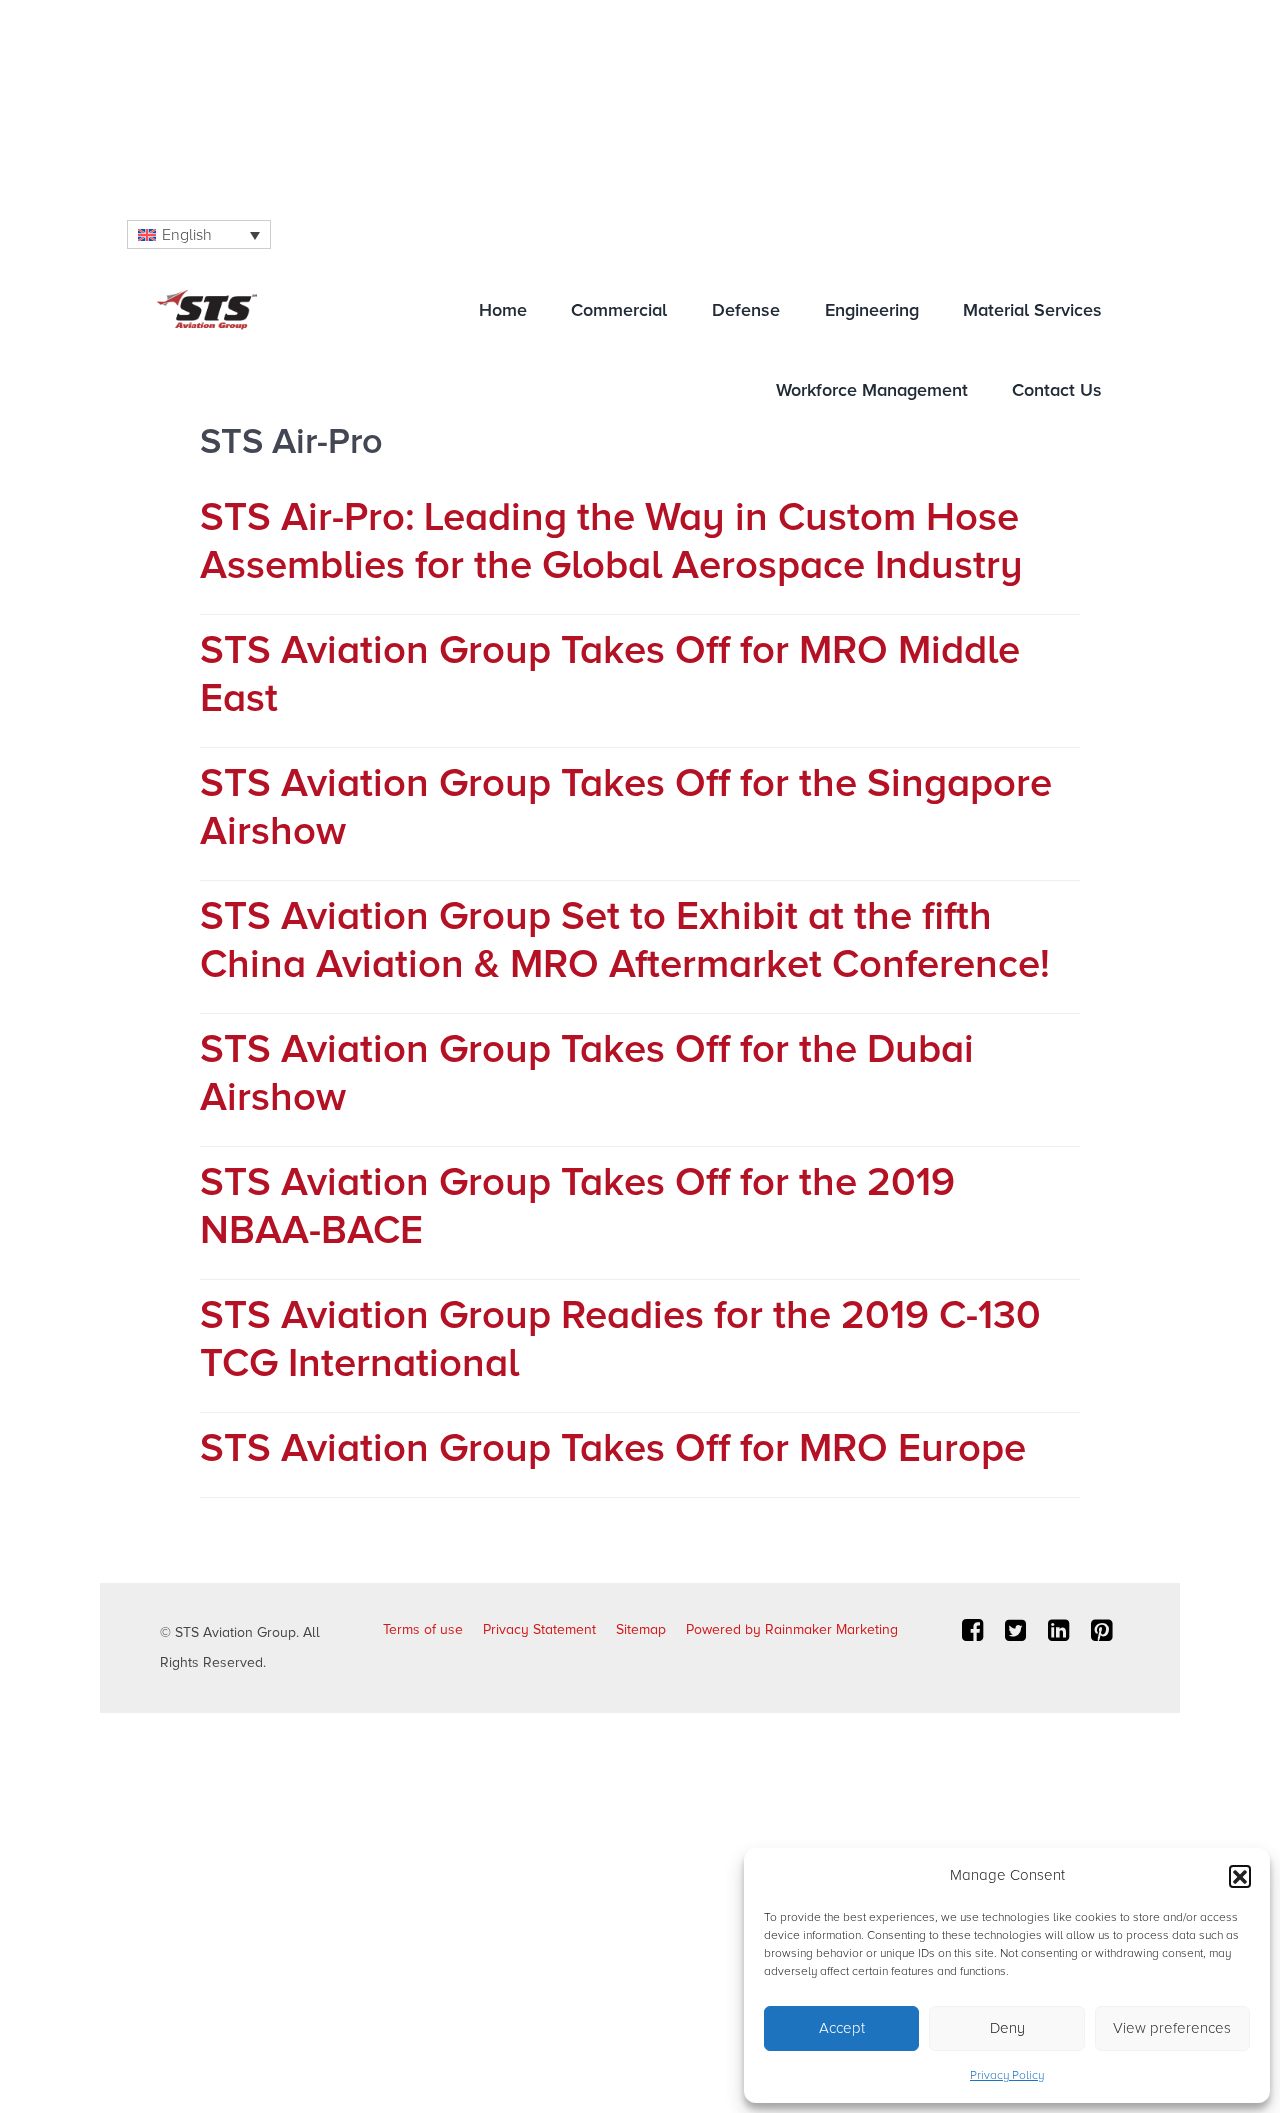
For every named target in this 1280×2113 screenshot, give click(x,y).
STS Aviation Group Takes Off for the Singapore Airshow (626, 807)
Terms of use (423, 1629)
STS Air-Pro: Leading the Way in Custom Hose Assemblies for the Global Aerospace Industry (611, 541)
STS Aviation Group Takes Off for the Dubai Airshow (587, 1073)
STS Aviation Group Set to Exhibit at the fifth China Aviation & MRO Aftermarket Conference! (625, 940)
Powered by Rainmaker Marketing (792, 1629)
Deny (1007, 2028)
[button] (1240, 1876)
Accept (842, 2028)
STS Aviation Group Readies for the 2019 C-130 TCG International (620, 1339)
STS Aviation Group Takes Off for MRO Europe (613, 1448)
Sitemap (641, 1629)
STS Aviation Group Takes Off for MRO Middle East (610, 674)
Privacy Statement (539, 1629)
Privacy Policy (1007, 2075)
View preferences (1172, 2028)
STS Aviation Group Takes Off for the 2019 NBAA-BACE (577, 1206)
